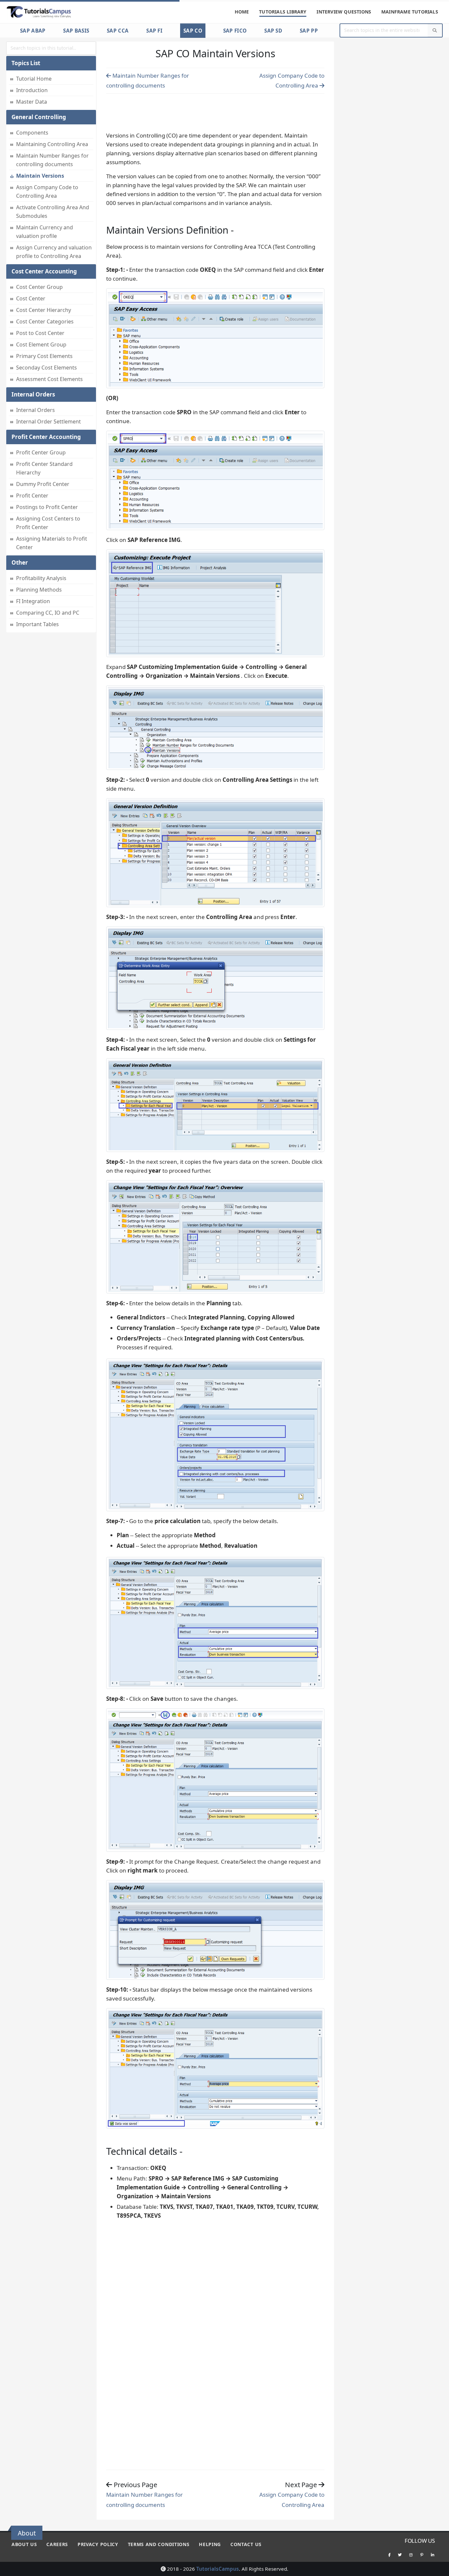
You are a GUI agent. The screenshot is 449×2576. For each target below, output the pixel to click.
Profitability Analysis (41, 578)
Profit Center (32, 496)
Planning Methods (39, 590)
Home (242, 12)
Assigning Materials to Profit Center (52, 543)
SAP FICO (235, 31)
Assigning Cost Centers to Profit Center (48, 523)
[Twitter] (400, 2555)
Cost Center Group (39, 287)
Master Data (32, 102)
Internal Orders (35, 410)
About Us (24, 2544)
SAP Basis (76, 31)
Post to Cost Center (40, 333)
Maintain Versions (40, 176)
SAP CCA (118, 31)
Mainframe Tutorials (410, 12)
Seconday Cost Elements (47, 368)
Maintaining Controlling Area (52, 144)
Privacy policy (98, 2544)
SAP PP (309, 31)
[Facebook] (389, 2555)
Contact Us (246, 2544)
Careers (57, 2544)
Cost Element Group (41, 344)
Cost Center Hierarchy (44, 310)
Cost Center (31, 298)
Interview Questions (344, 12)
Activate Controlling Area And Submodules (53, 212)
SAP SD (273, 31)
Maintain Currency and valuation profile (45, 232)
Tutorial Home (34, 79)
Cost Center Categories (45, 321)
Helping (210, 2544)
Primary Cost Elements (44, 356)
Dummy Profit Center (43, 484)
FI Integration (33, 601)
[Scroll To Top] (437, 2569)
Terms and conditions (159, 2544)
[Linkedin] (433, 2555)
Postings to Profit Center (47, 507)
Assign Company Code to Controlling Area (47, 191)
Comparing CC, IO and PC (48, 613)
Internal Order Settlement (48, 421)
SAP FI (154, 31)
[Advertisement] (215, 111)
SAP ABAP (33, 31)
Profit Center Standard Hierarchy (44, 468)
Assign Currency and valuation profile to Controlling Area (54, 252)
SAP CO (193, 31)
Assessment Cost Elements (49, 379)
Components (32, 133)
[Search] (435, 30)
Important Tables (37, 624)
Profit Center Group (41, 452)
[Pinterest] (422, 2555)
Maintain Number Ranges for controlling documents (52, 160)
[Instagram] (411, 2555)
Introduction (32, 90)
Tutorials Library (283, 12)
